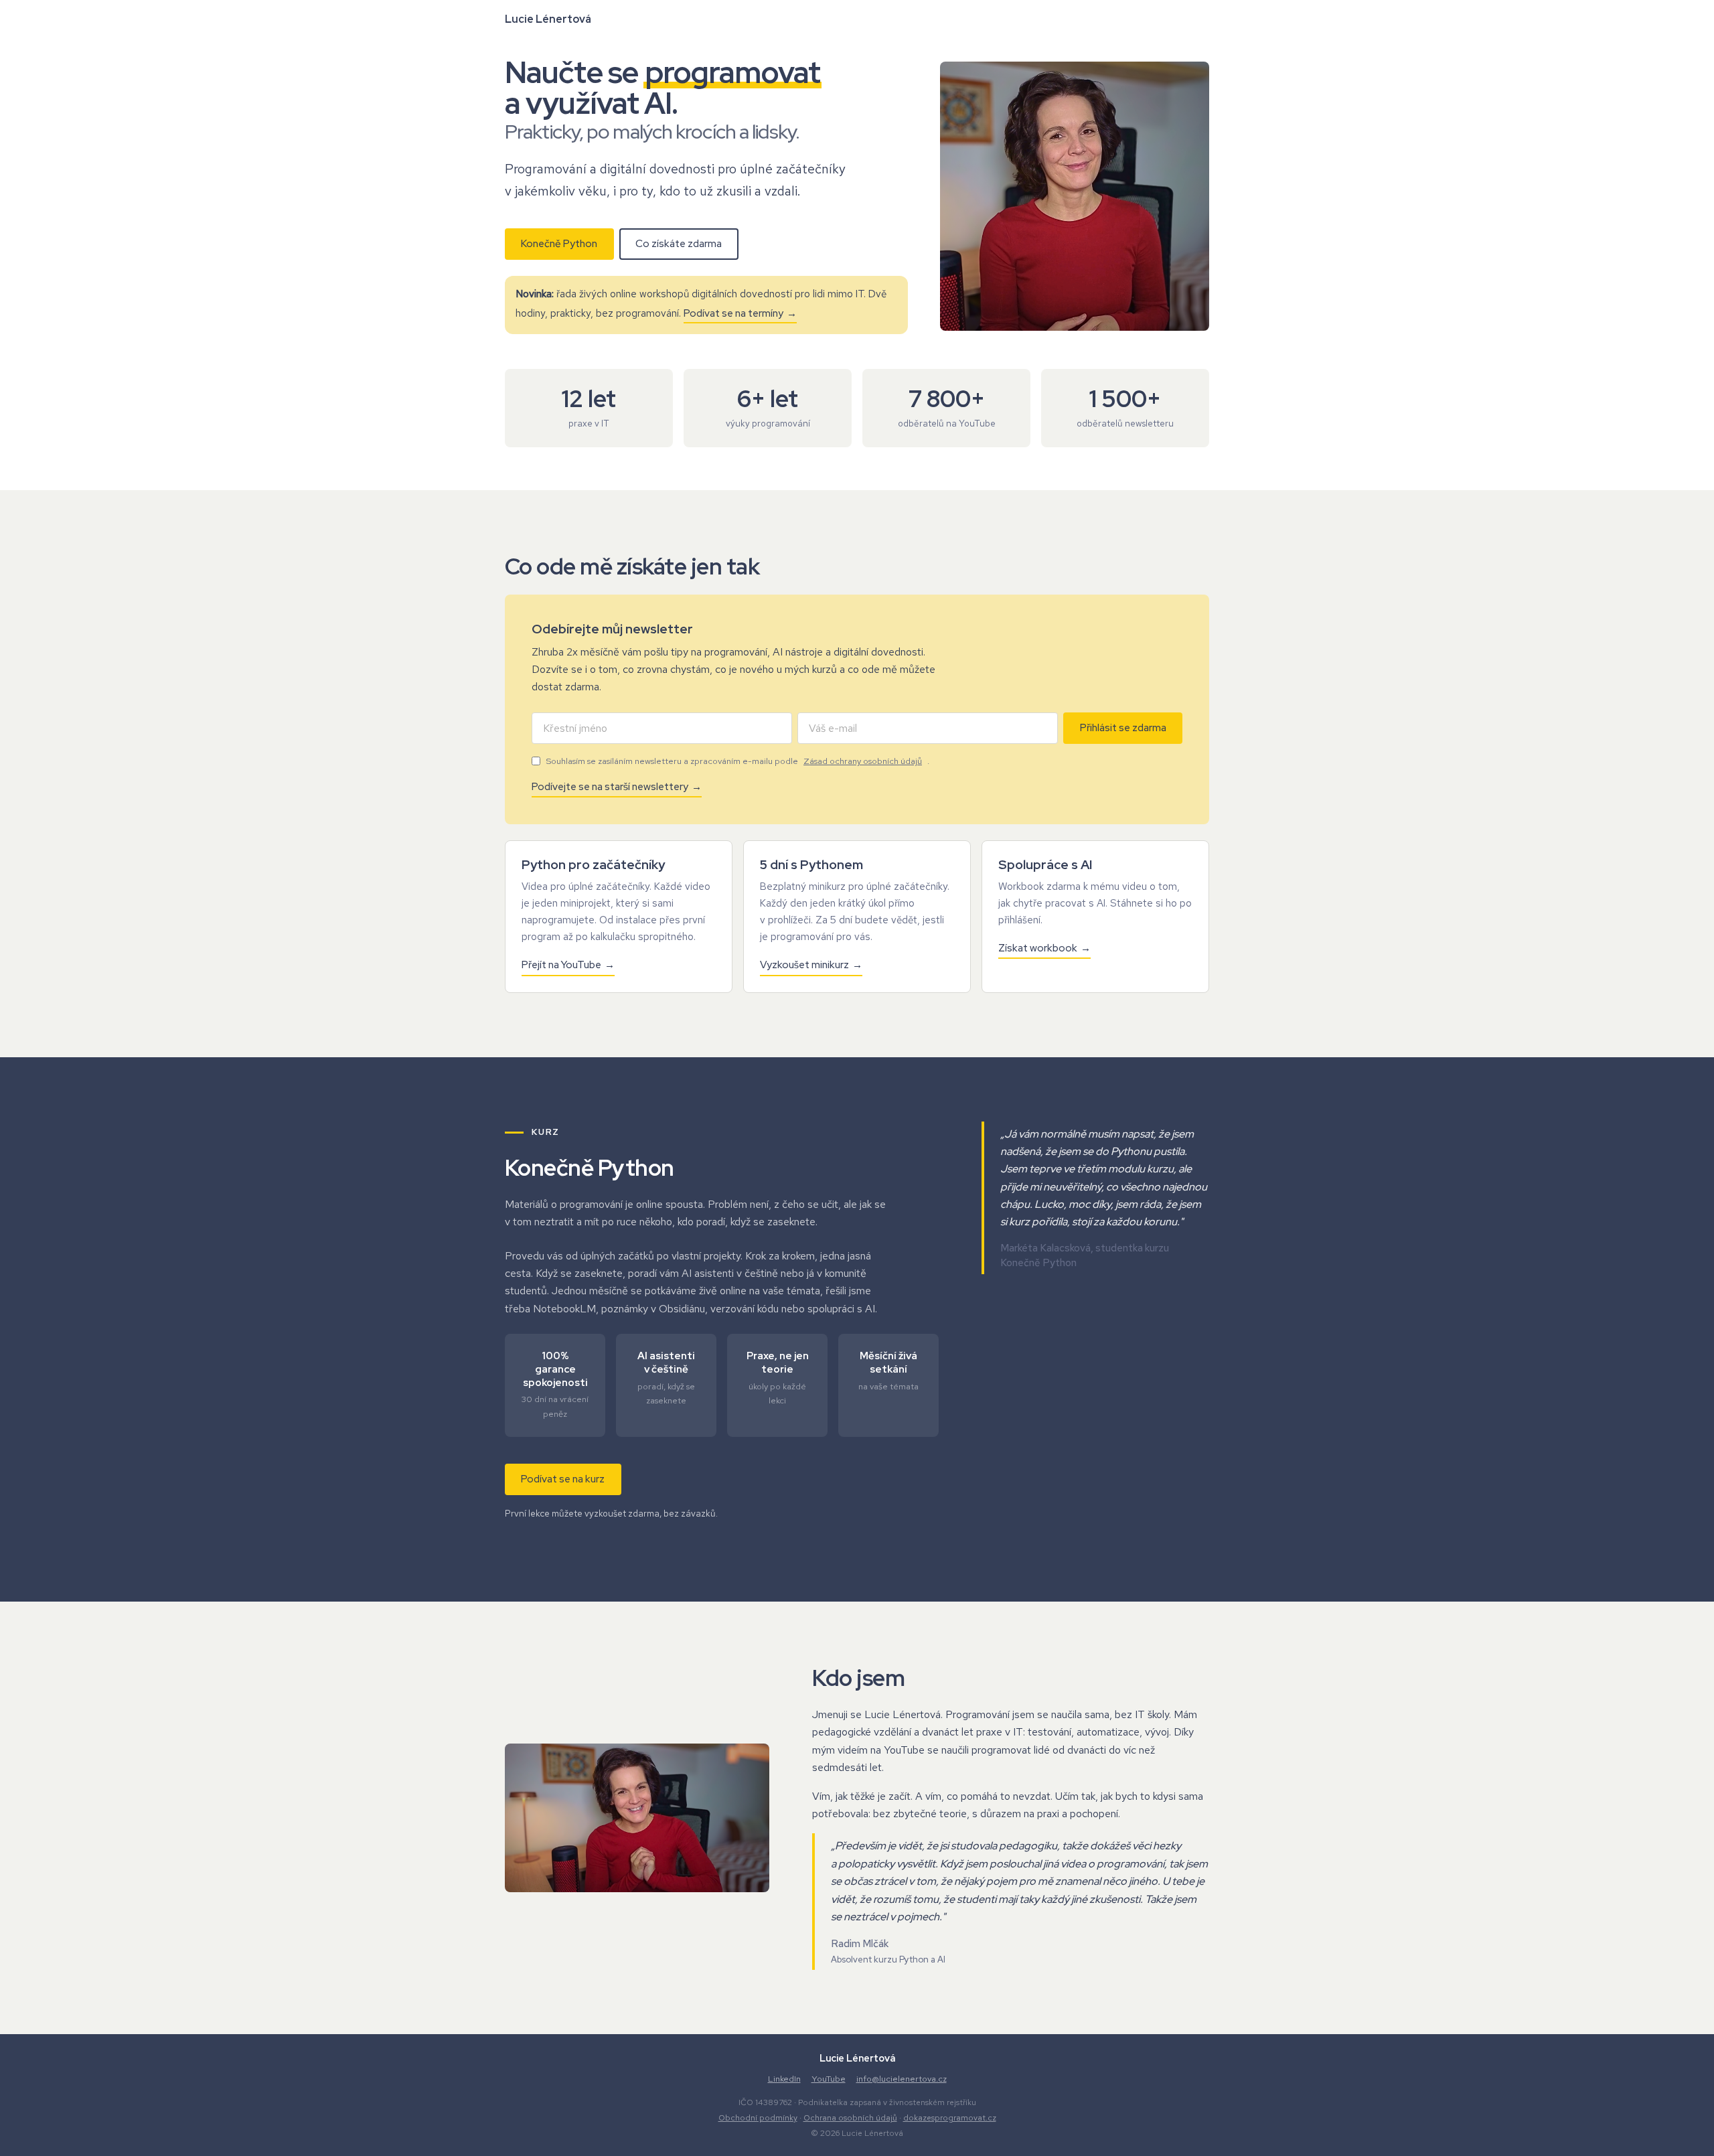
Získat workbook (1038, 948)
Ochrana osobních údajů (850, 2118)
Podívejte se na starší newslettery (610, 787)
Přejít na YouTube (561, 965)
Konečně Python (559, 244)
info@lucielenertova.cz (902, 2079)
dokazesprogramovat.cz (950, 2118)
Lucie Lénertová (548, 19)
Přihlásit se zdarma (1123, 728)
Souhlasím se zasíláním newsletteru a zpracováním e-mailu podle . (737, 761)
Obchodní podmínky (758, 2118)
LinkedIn (784, 2079)
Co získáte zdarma (679, 244)
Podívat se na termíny (733, 313)
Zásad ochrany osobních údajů (863, 761)
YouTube (829, 2079)
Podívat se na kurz (563, 1479)
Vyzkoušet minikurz (804, 965)
